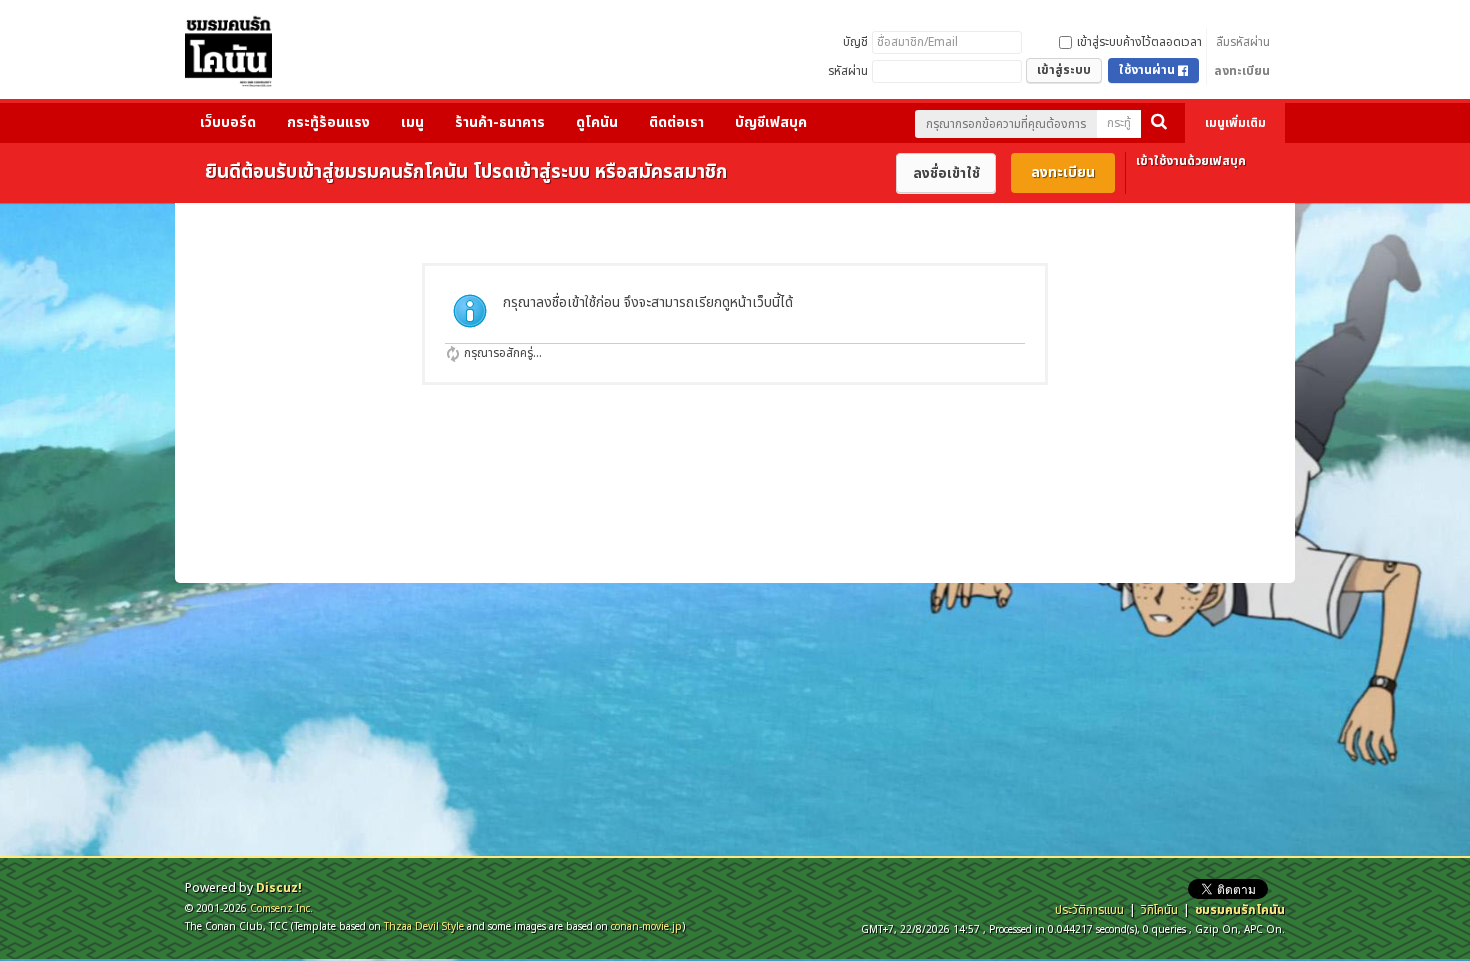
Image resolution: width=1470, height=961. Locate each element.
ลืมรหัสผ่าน (1243, 42)
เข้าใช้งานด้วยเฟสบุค (1191, 161)
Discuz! (279, 888)
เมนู (412, 122)
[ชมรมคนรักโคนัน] (228, 56)
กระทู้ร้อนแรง (328, 122)
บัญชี (855, 42)
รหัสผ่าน (848, 71)
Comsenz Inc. (281, 908)
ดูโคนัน (597, 122)
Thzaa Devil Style (424, 926)
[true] (1159, 123)
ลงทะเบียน (1242, 71)
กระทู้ (1119, 123)
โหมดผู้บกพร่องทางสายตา (1095, 14)
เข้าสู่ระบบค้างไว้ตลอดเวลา (1139, 42)
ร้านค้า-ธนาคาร (500, 122)
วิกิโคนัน (1159, 910)
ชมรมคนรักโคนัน (1240, 910)
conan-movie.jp (646, 926)
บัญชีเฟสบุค (771, 122)
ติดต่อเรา (676, 122)
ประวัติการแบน (1089, 910)
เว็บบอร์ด (228, 122)
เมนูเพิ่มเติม (1235, 123)
